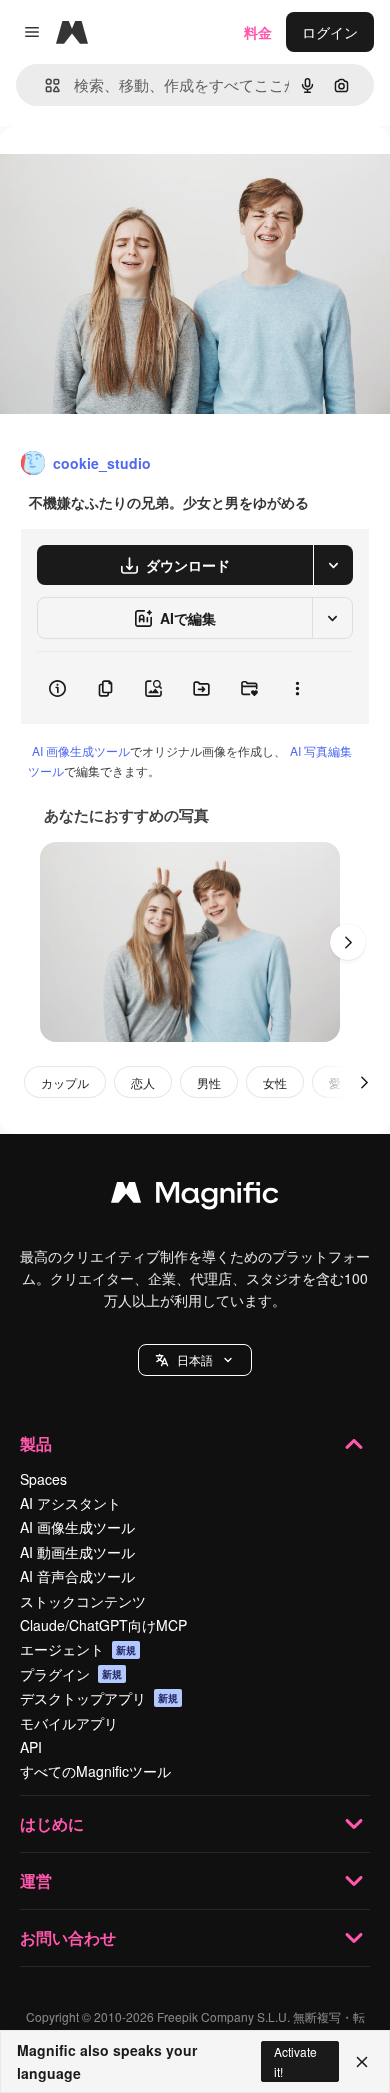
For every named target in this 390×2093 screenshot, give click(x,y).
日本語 (195, 1359)
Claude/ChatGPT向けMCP (103, 1625)
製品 (36, 1443)
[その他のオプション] (297, 688)
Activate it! (295, 2061)
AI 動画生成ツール (77, 1552)
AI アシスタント (70, 1503)
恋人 (143, 1082)
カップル (65, 1082)
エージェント (78, 1649)
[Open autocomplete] (44, 85)
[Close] (362, 2062)
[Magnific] (195, 1197)
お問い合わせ (68, 1937)
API (31, 1747)
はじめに (52, 1823)
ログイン (330, 32)
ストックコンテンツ (83, 1601)
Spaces (43, 1479)
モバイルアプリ (69, 1723)
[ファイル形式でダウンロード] (333, 565)
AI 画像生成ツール (81, 750)
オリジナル (137, 171)
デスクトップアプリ (99, 1698)
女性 (275, 1082)
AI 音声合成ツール (77, 1576)
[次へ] (348, 942)
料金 (258, 32)
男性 (209, 1082)
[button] (195, 1360)
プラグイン (71, 1674)
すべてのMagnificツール (95, 1771)
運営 (36, 1880)
